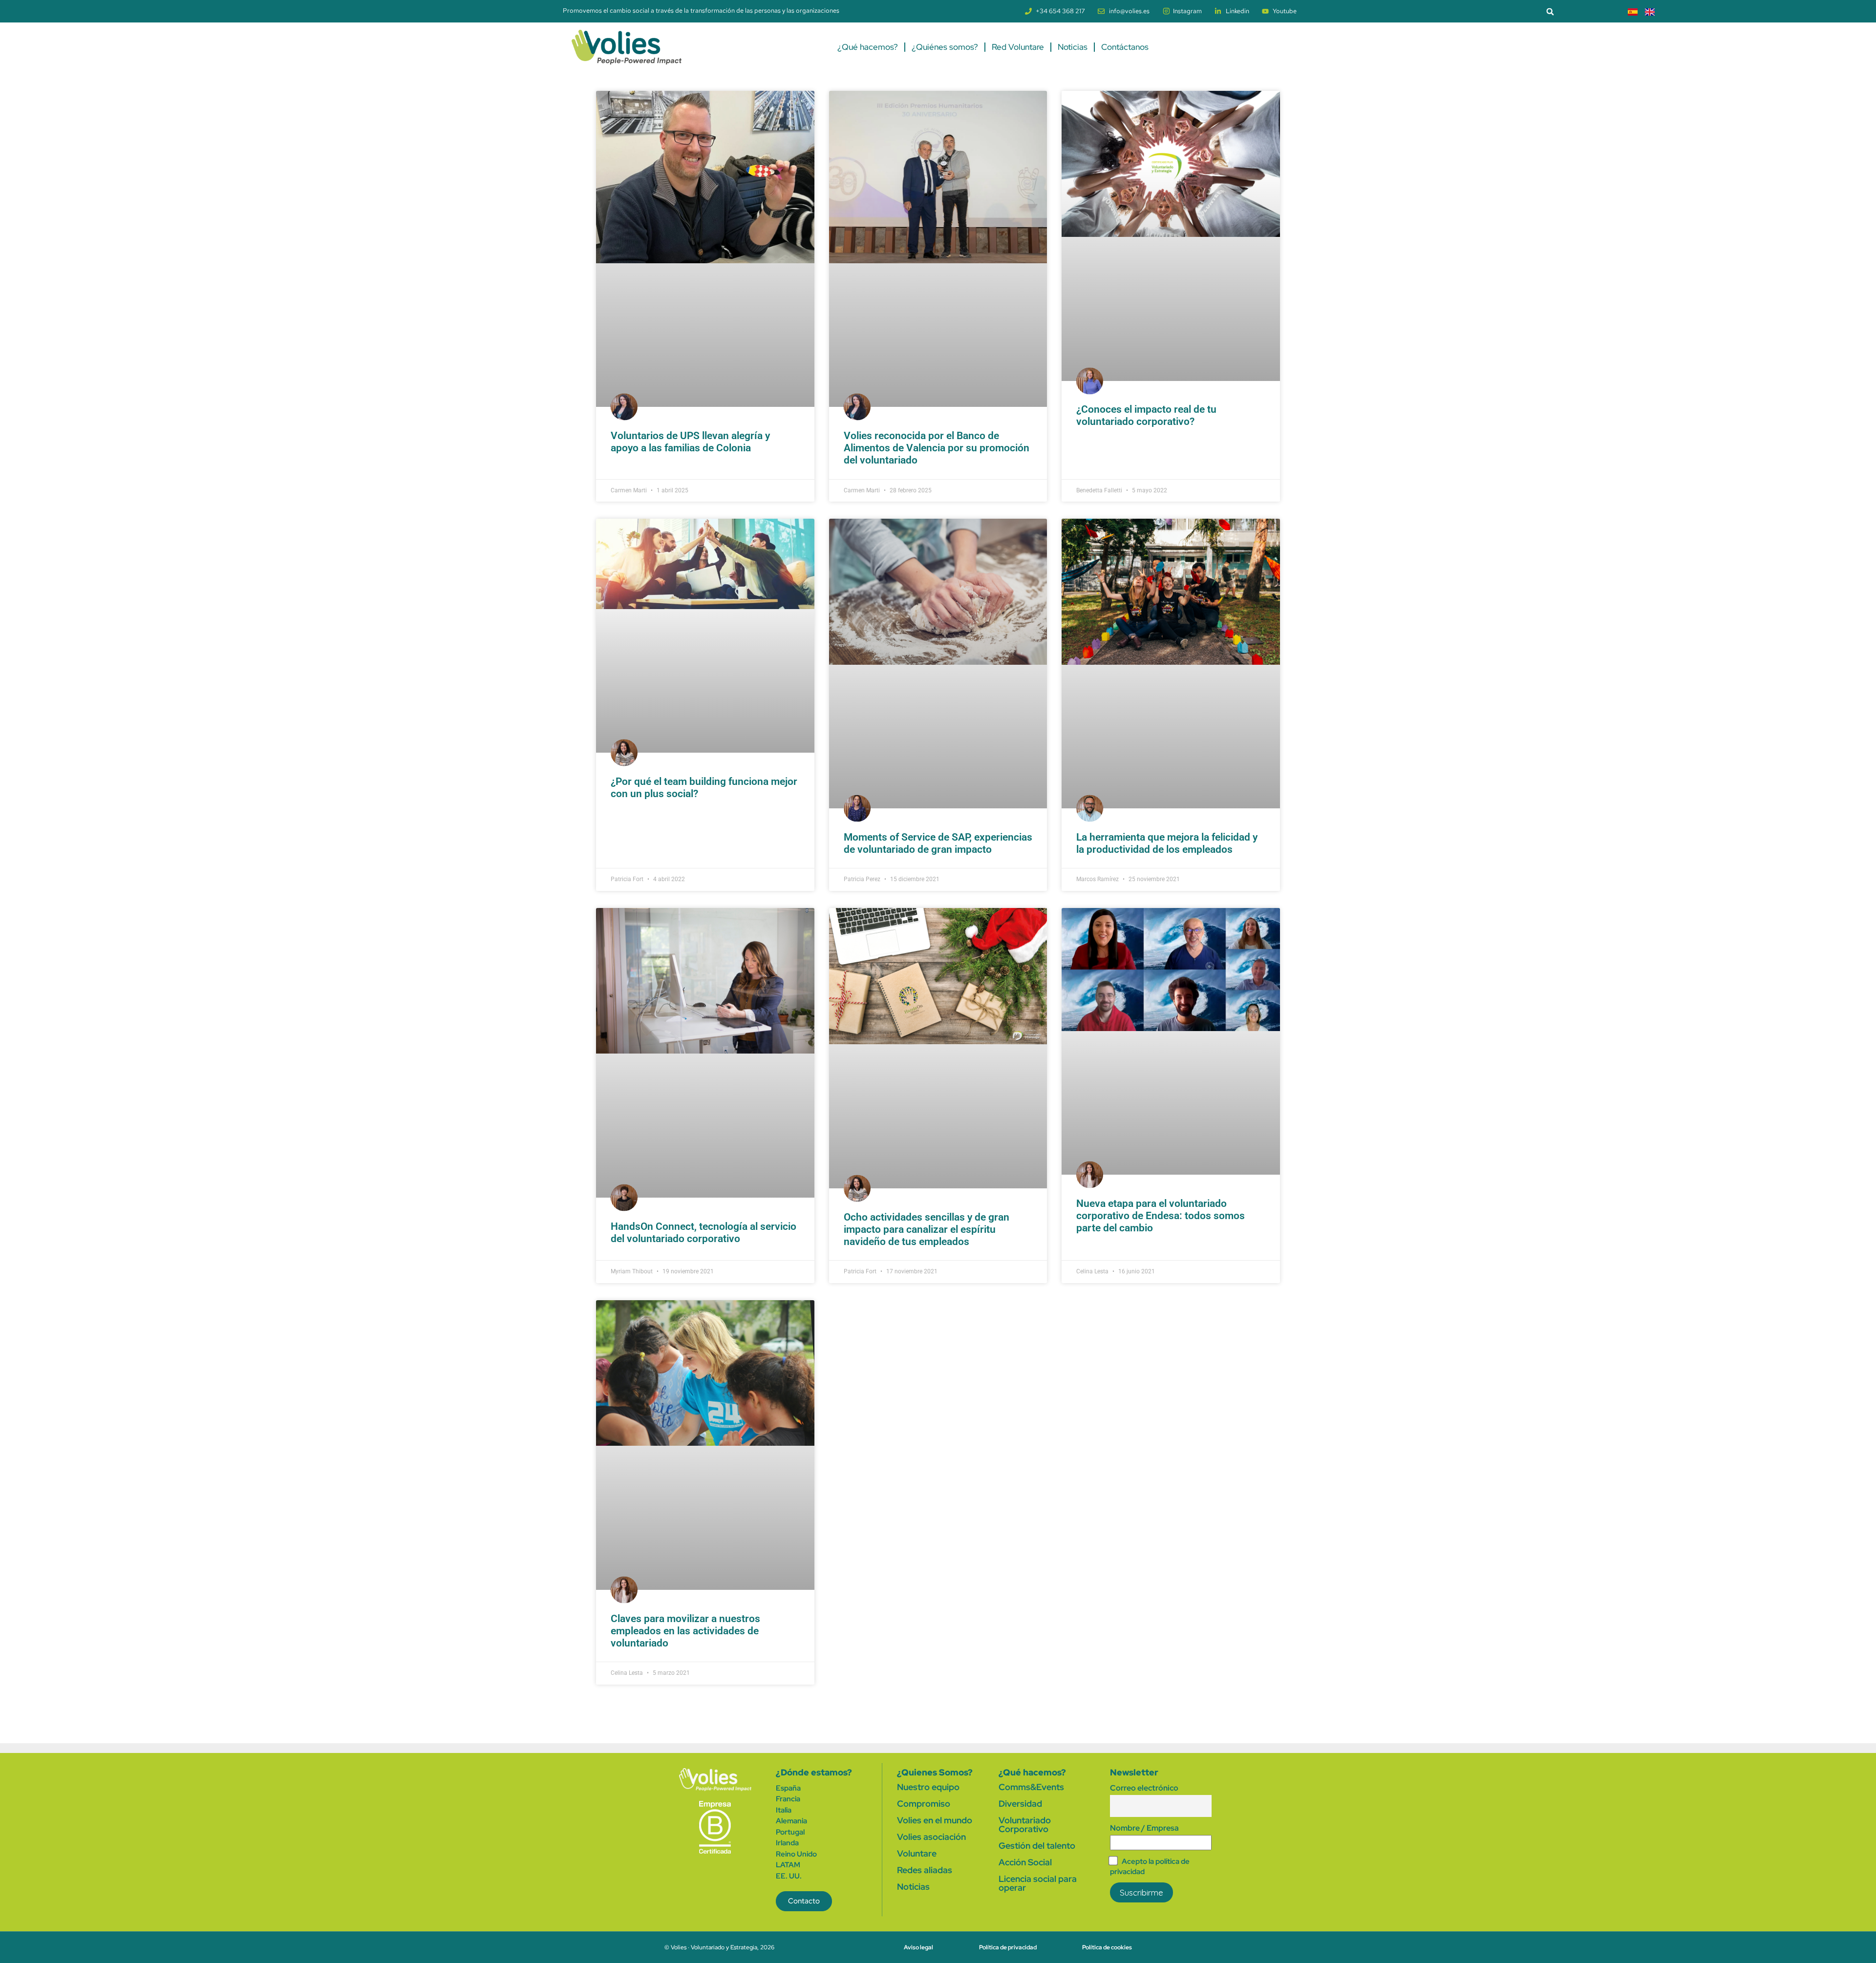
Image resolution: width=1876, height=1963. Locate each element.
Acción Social (1025, 1862)
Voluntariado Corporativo (1025, 1825)
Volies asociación (931, 1837)
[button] (1550, 11)
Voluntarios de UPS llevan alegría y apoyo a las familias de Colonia (690, 442)
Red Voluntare (1018, 47)
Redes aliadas (925, 1870)
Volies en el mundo (935, 1820)
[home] (715, 1780)
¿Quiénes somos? (945, 47)
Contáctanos (1125, 47)
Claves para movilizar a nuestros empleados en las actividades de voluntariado (685, 1631)
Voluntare (917, 1853)
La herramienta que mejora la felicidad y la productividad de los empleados (1167, 843)
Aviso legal (918, 1947)
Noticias (1073, 47)
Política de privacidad (1008, 1947)
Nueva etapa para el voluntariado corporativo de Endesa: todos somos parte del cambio (1161, 1216)
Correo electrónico (1144, 1788)
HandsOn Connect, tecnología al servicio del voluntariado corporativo (703, 1233)
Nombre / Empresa (1144, 1828)
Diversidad (1020, 1804)
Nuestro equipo (928, 1787)
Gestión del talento (1037, 1846)
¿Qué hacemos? (868, 47)
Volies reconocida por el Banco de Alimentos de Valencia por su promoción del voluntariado (937, 448)
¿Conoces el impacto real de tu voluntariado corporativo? (1146, 415)
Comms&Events (1031, 1787)
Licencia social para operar (1038, 1883)
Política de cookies (1107, 1947)
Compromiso (924, 1804)
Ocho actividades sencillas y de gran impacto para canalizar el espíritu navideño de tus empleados (927, 1229)
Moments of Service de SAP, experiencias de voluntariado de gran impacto (938, 843)
